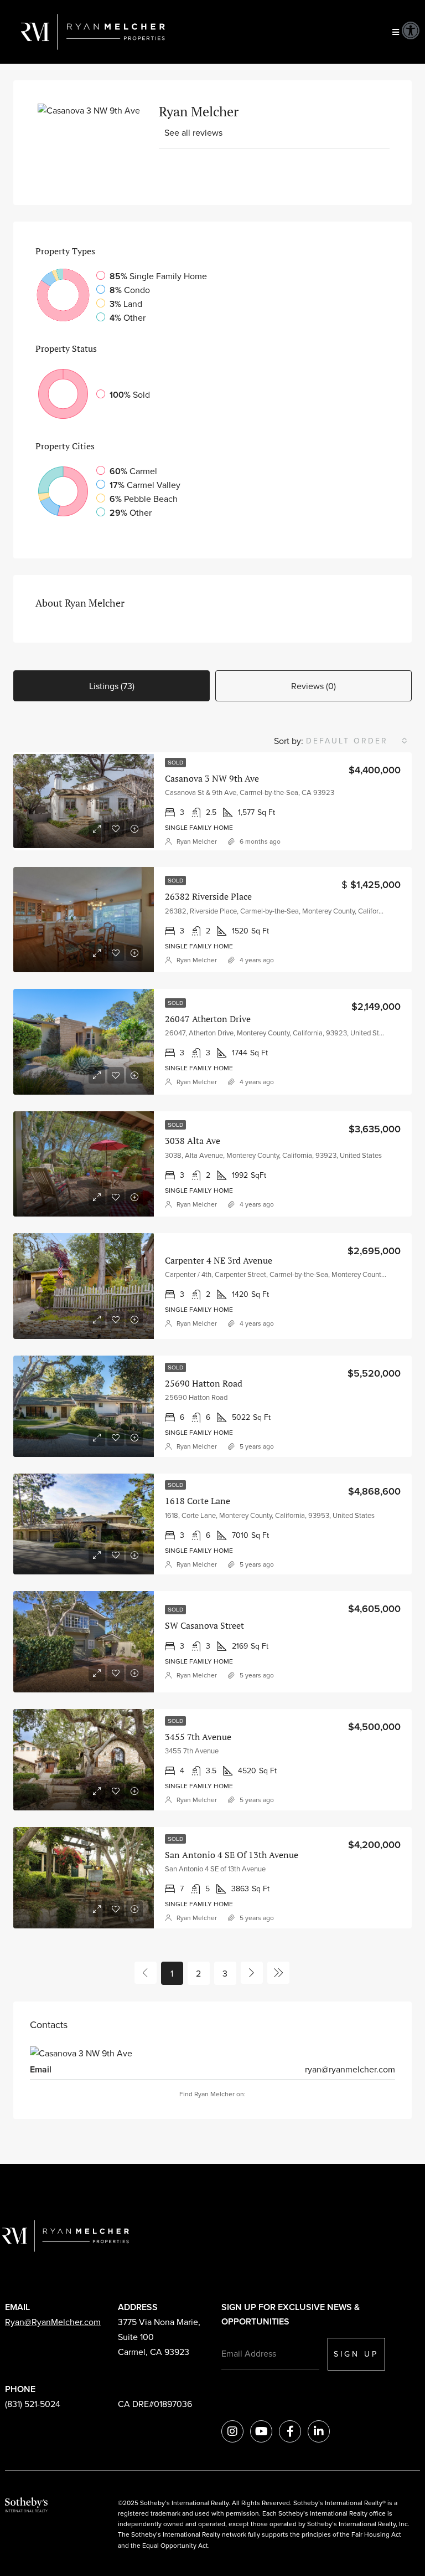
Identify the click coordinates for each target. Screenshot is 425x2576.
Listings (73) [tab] (112, 686)
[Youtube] (261, 2431)
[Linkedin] (319, 2431)
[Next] (252, 1973)
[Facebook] (290, 2431)
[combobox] (357, 741)
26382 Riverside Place (208, 896)
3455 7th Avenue (198, 1737)
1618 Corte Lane (198, 1501)
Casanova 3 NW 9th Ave (212, 778)
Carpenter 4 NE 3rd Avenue (219, 1260)
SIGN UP (356, 2354)
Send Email (200, 171)
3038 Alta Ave (193, 1141)
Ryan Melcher (197, 841)
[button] (411, 30)
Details (381, 830)
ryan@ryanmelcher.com (350, 2069)
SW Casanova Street (204, 1625)
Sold (175, 763)
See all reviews (193, 132)
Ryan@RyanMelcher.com (53, 2322)
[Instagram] (232, 2431)
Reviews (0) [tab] (313, 686)
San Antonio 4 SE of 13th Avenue (232, 1855)
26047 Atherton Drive (208, 1019)
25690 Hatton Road (204, 1383)
